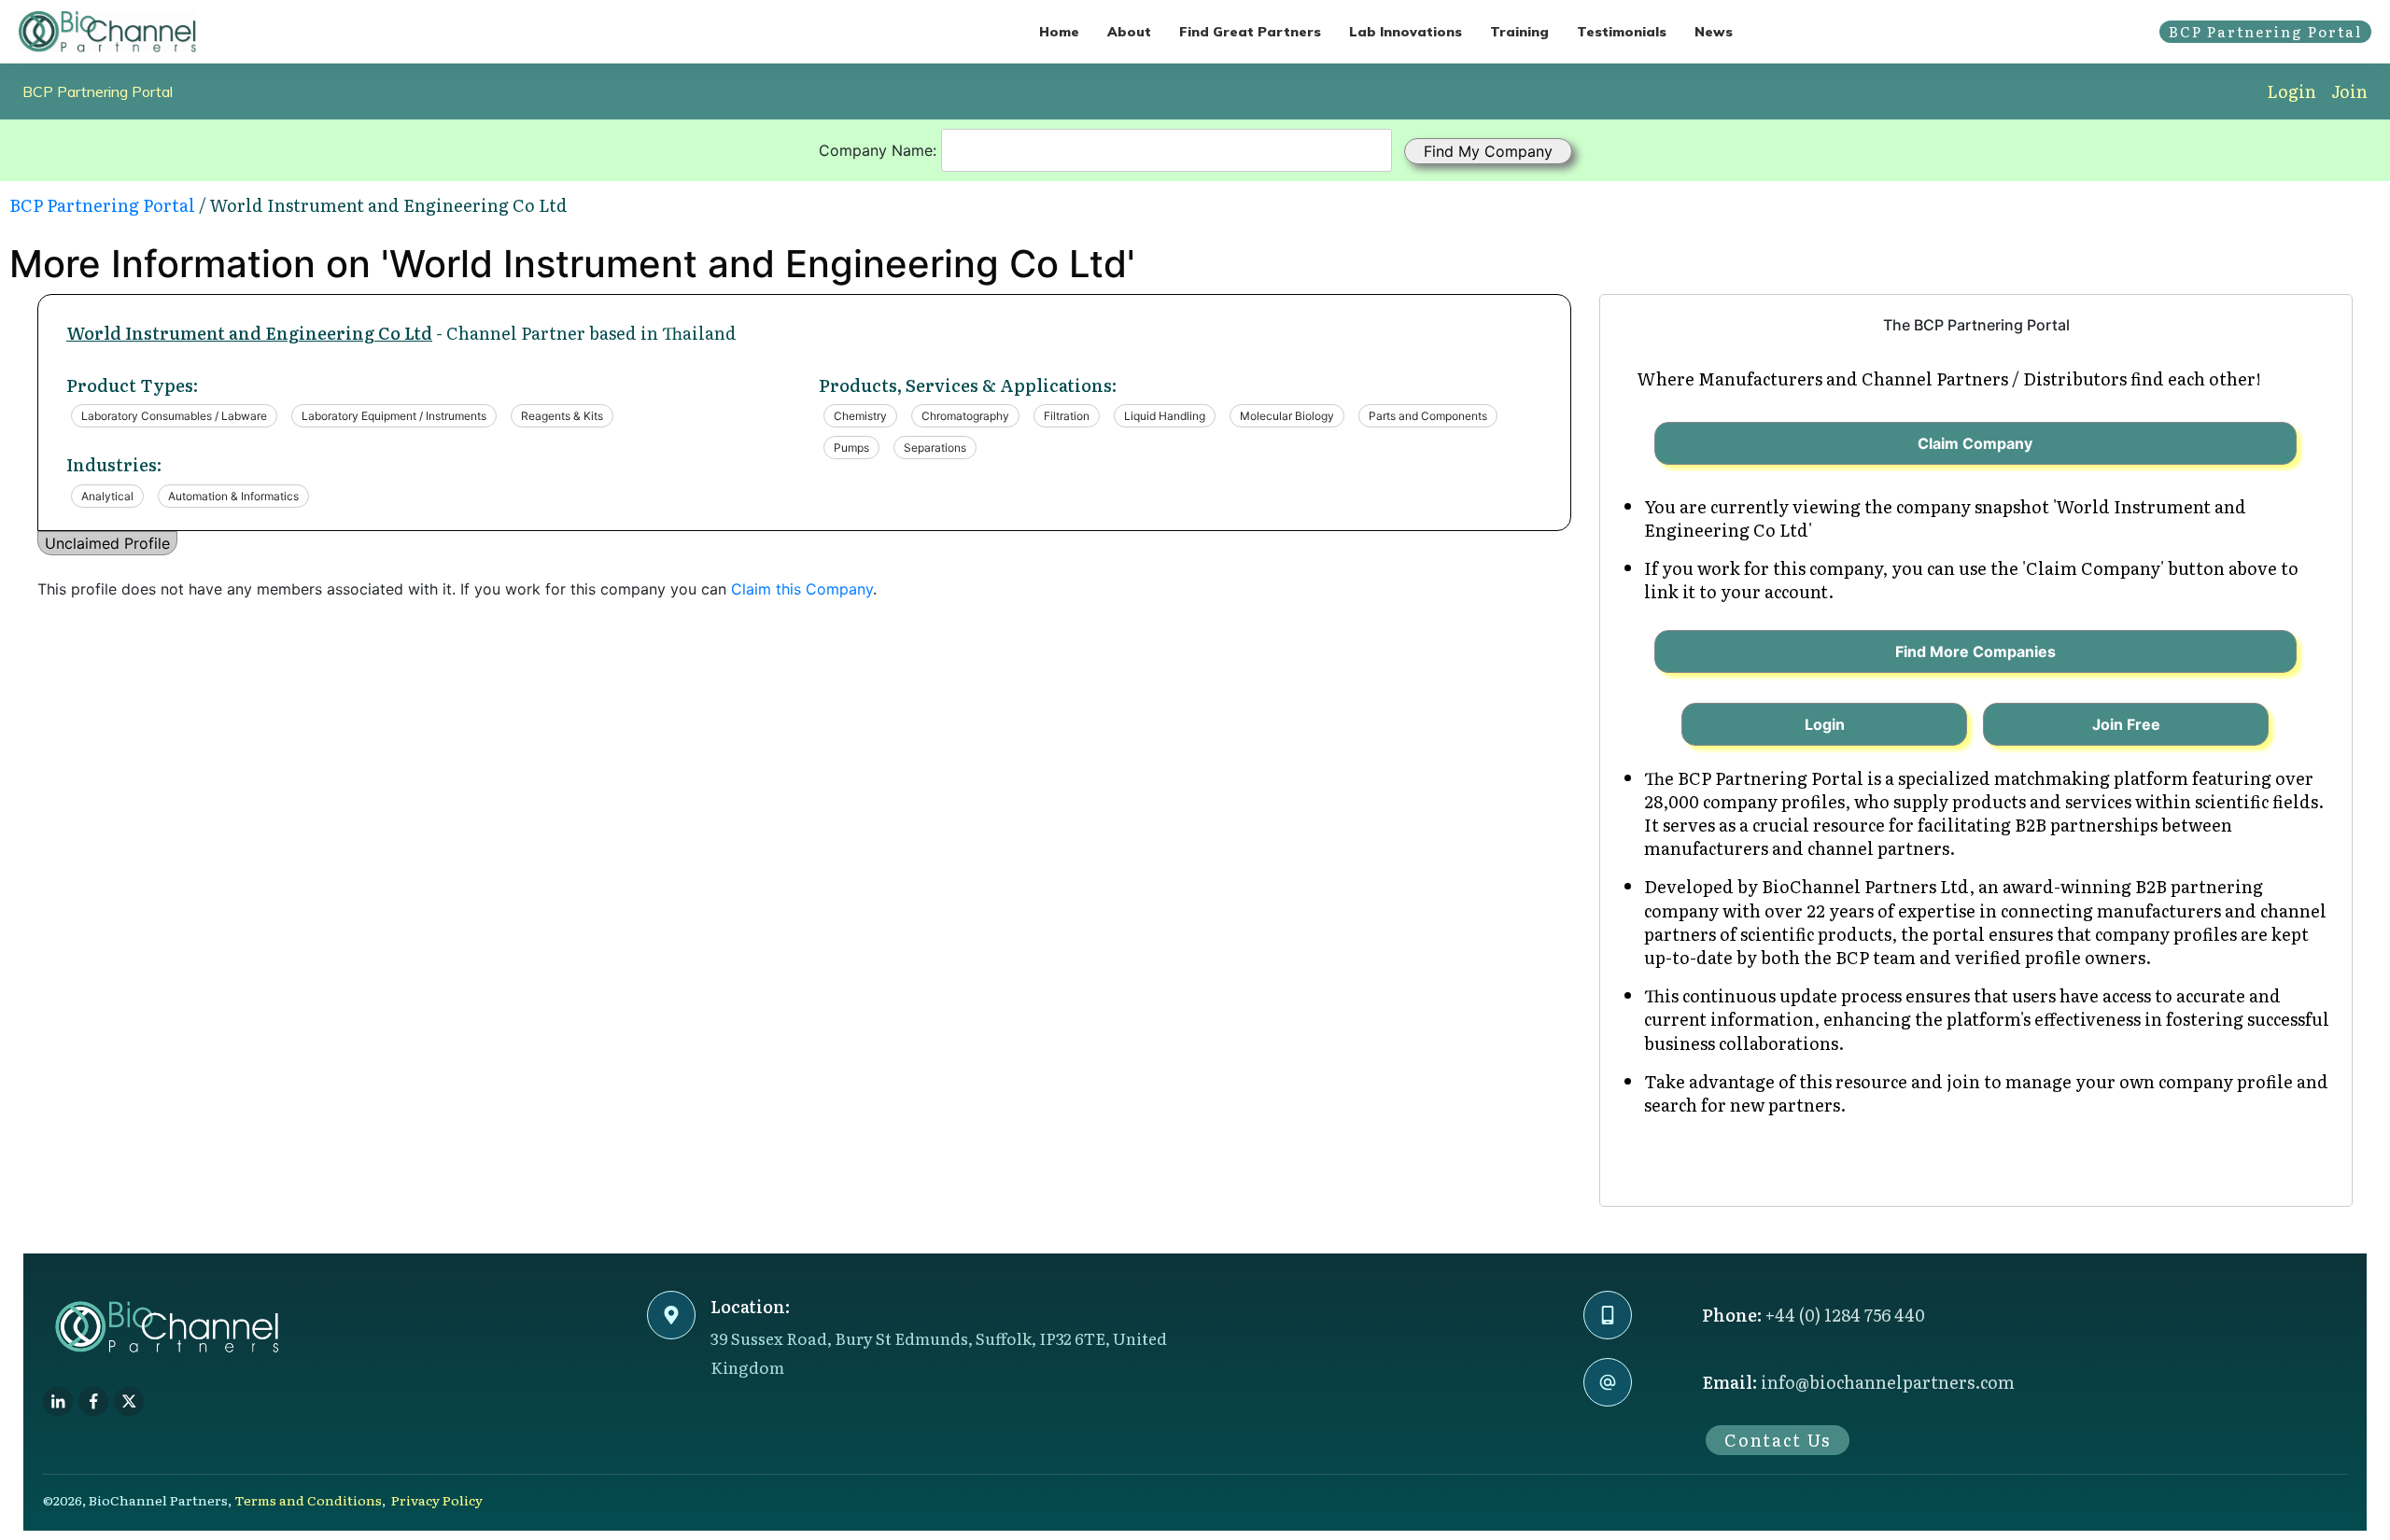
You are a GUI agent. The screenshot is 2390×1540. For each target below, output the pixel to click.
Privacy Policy (437, 1500)
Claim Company (1975, 443)
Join (2349, 91)
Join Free (2126, 724)
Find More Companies (1975, 651)
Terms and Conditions (308, 1500)
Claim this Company (802, 589)
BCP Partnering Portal (98, 91)
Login (2292, 91)
